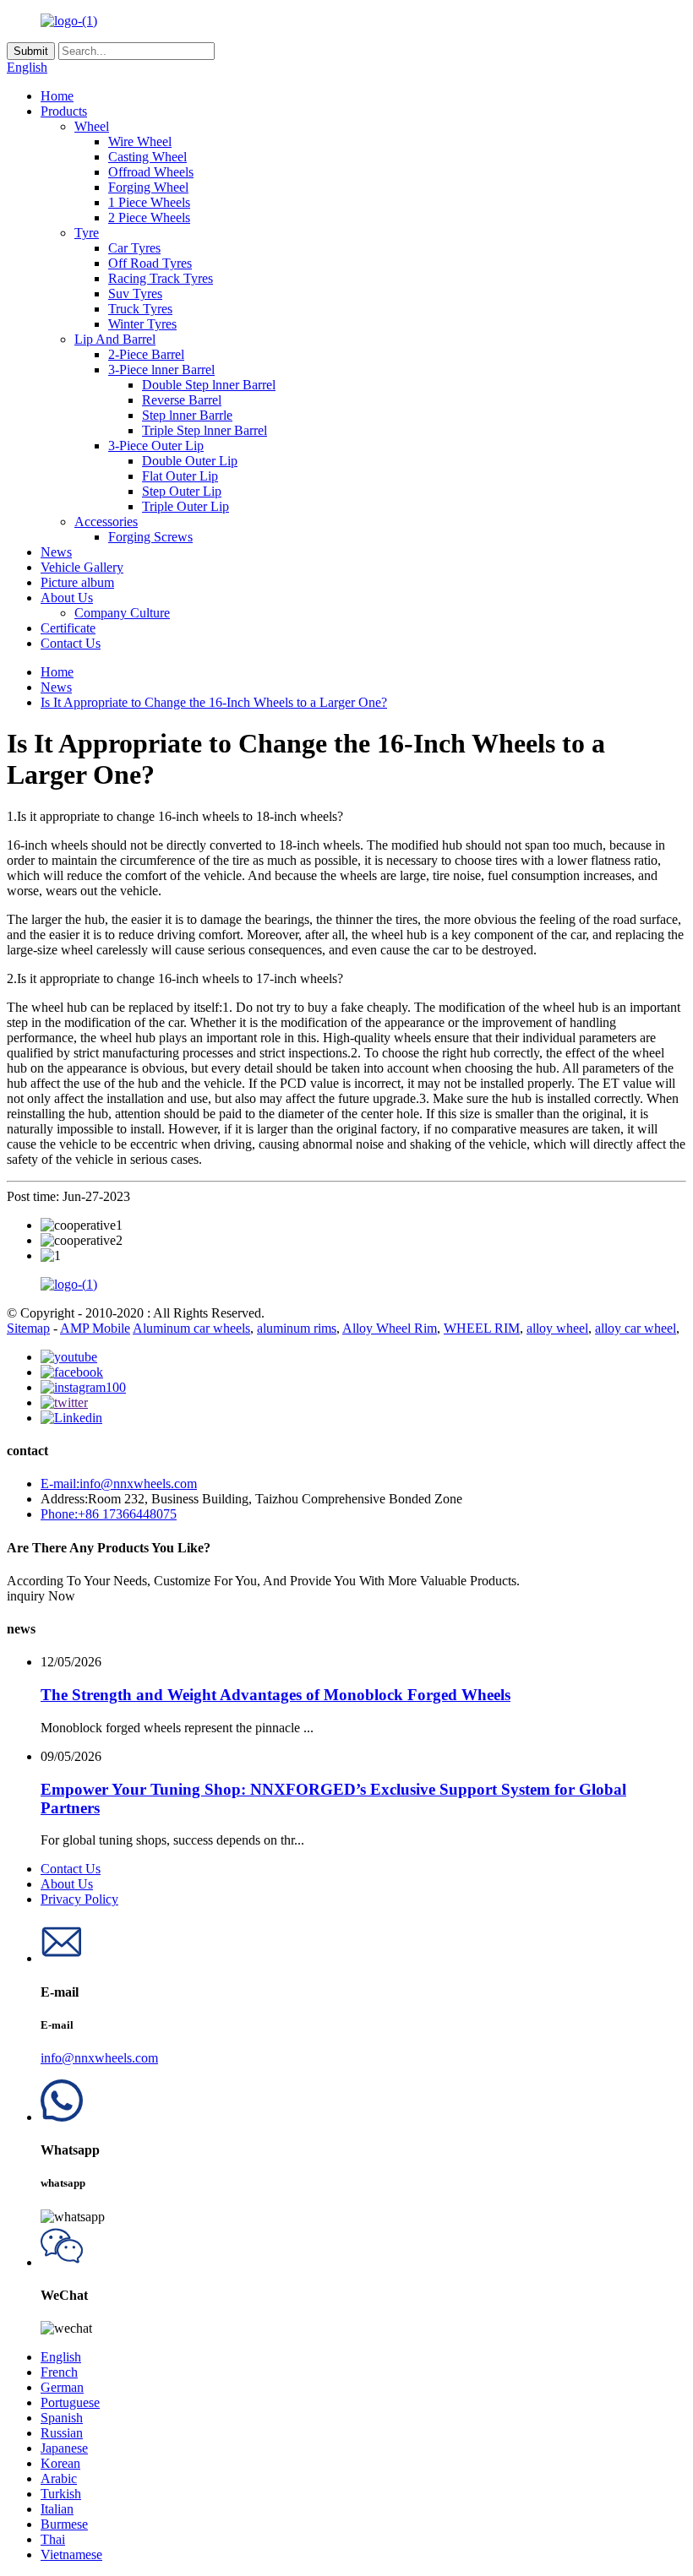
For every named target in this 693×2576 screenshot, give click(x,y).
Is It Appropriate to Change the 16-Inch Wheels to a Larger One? (214, 702)
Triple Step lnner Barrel (205, 430)
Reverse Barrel (182, 400)
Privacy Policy (79, 1899)
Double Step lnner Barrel (209, 385)
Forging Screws (150, 537)
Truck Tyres (140, 309)
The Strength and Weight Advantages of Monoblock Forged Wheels (276, 1695)
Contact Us (71, 643)
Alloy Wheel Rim (390, 1328)
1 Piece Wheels (149, 202)
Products (64, 111)
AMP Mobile (95, 1328)
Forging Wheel (148, 187)
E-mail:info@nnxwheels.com (119, 1484)
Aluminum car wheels (191, 1328)
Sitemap (28, 1328)
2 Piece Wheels (149, 217)
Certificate (68, 628)
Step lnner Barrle (187, 415)
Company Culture (122, 613)
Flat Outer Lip (180, 476)
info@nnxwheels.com (99, 2058)
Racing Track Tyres (161, 278)
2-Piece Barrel (146, 354)
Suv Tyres (135, 293)
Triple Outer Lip (186, 506)
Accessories (106, 522)
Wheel (92, 126)
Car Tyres (134, 248)
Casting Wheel (147, 157)
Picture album (77, 582)
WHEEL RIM (482, 1328)
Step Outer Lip (182, 491)
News (56, 552)
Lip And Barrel (115, 339)
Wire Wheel (140, 141)
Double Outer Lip (190, 461)
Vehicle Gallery (82, 567)
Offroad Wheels (151, 172)
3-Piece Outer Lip (156, 446)
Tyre (87, 233)
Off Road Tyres (150, 263)
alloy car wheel (636, 1328)
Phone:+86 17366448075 (109, 1514)
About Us (67, 598)
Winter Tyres (142, 324)
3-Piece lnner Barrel (161, 370)
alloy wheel (557, 1328)
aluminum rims (297, 1328)
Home (57, 96)
